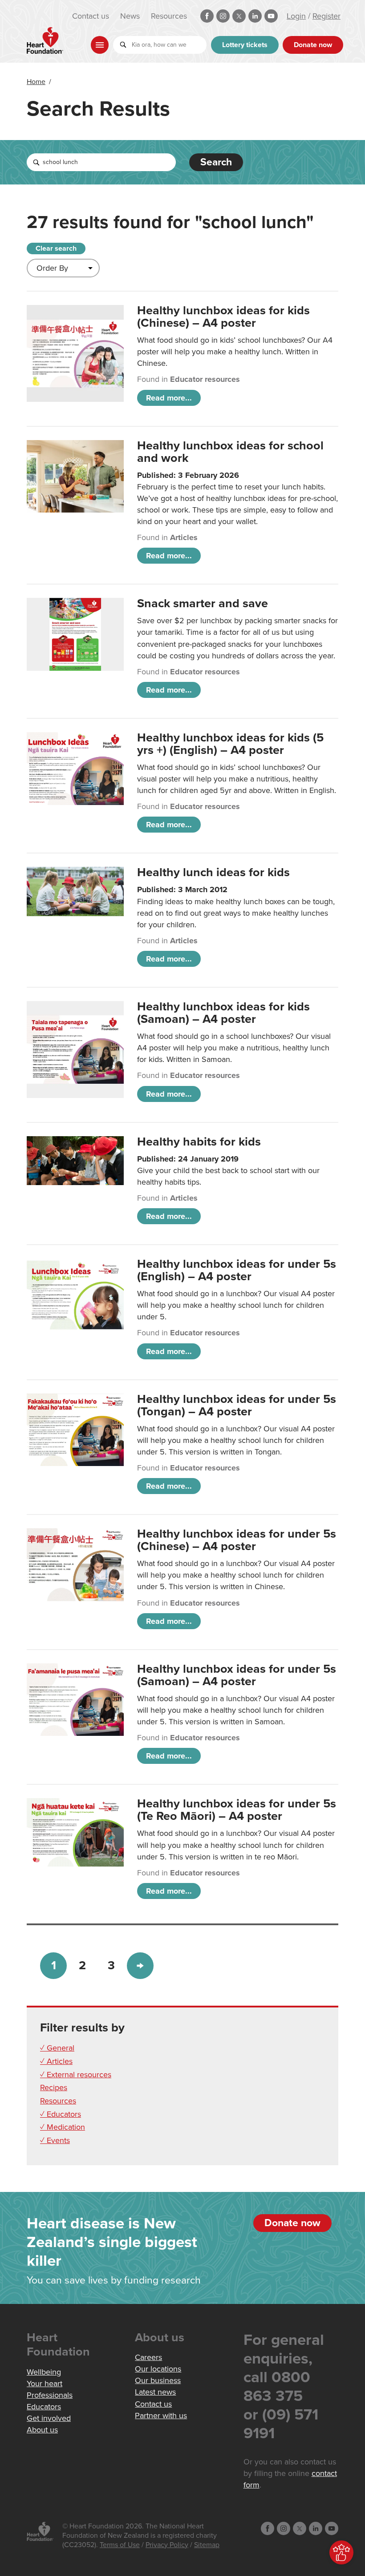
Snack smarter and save (203, 603)
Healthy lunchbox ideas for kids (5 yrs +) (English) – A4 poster (230, 744)
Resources (169, 16)
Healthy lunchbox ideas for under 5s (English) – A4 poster (237, 1270)
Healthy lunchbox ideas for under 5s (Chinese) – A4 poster (237, 1540)
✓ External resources (76, 2075)
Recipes (54, 2087)
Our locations (158, 2369)
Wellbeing (44, 2372)
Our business (158, 2380)
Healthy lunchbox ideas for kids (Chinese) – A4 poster (223, 317)
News (130, 16)
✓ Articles (56, 2061)
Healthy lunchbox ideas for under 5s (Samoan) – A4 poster (237, 1675)
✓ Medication (63, 2127)
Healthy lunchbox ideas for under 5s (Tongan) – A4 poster (237, 1405)
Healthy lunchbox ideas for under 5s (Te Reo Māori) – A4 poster (237, 1810)
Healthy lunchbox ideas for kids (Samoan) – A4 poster (223, 1013)
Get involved (49, 2418)
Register (326, 16)
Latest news (155, 2392)
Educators (44, 2407)
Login (296, 16)
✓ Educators (61, 2114)
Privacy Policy (167, 2545)
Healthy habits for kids (199, 1142)
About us (42, 2430)
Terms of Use (120, 2545)
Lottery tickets (245, 45)
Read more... (169, 398)
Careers (148, 2357)
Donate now (313, 45)
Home (36, 82)
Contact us (91, 16)
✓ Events (55, 2140)
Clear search (56, 248)
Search (216, 162)
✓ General (57, 2048)
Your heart (45, 2384)
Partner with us (161, 2416)
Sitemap (207, 2545)
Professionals (50, 2395)
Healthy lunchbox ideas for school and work (230, 452)
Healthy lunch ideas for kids (213, 872)
